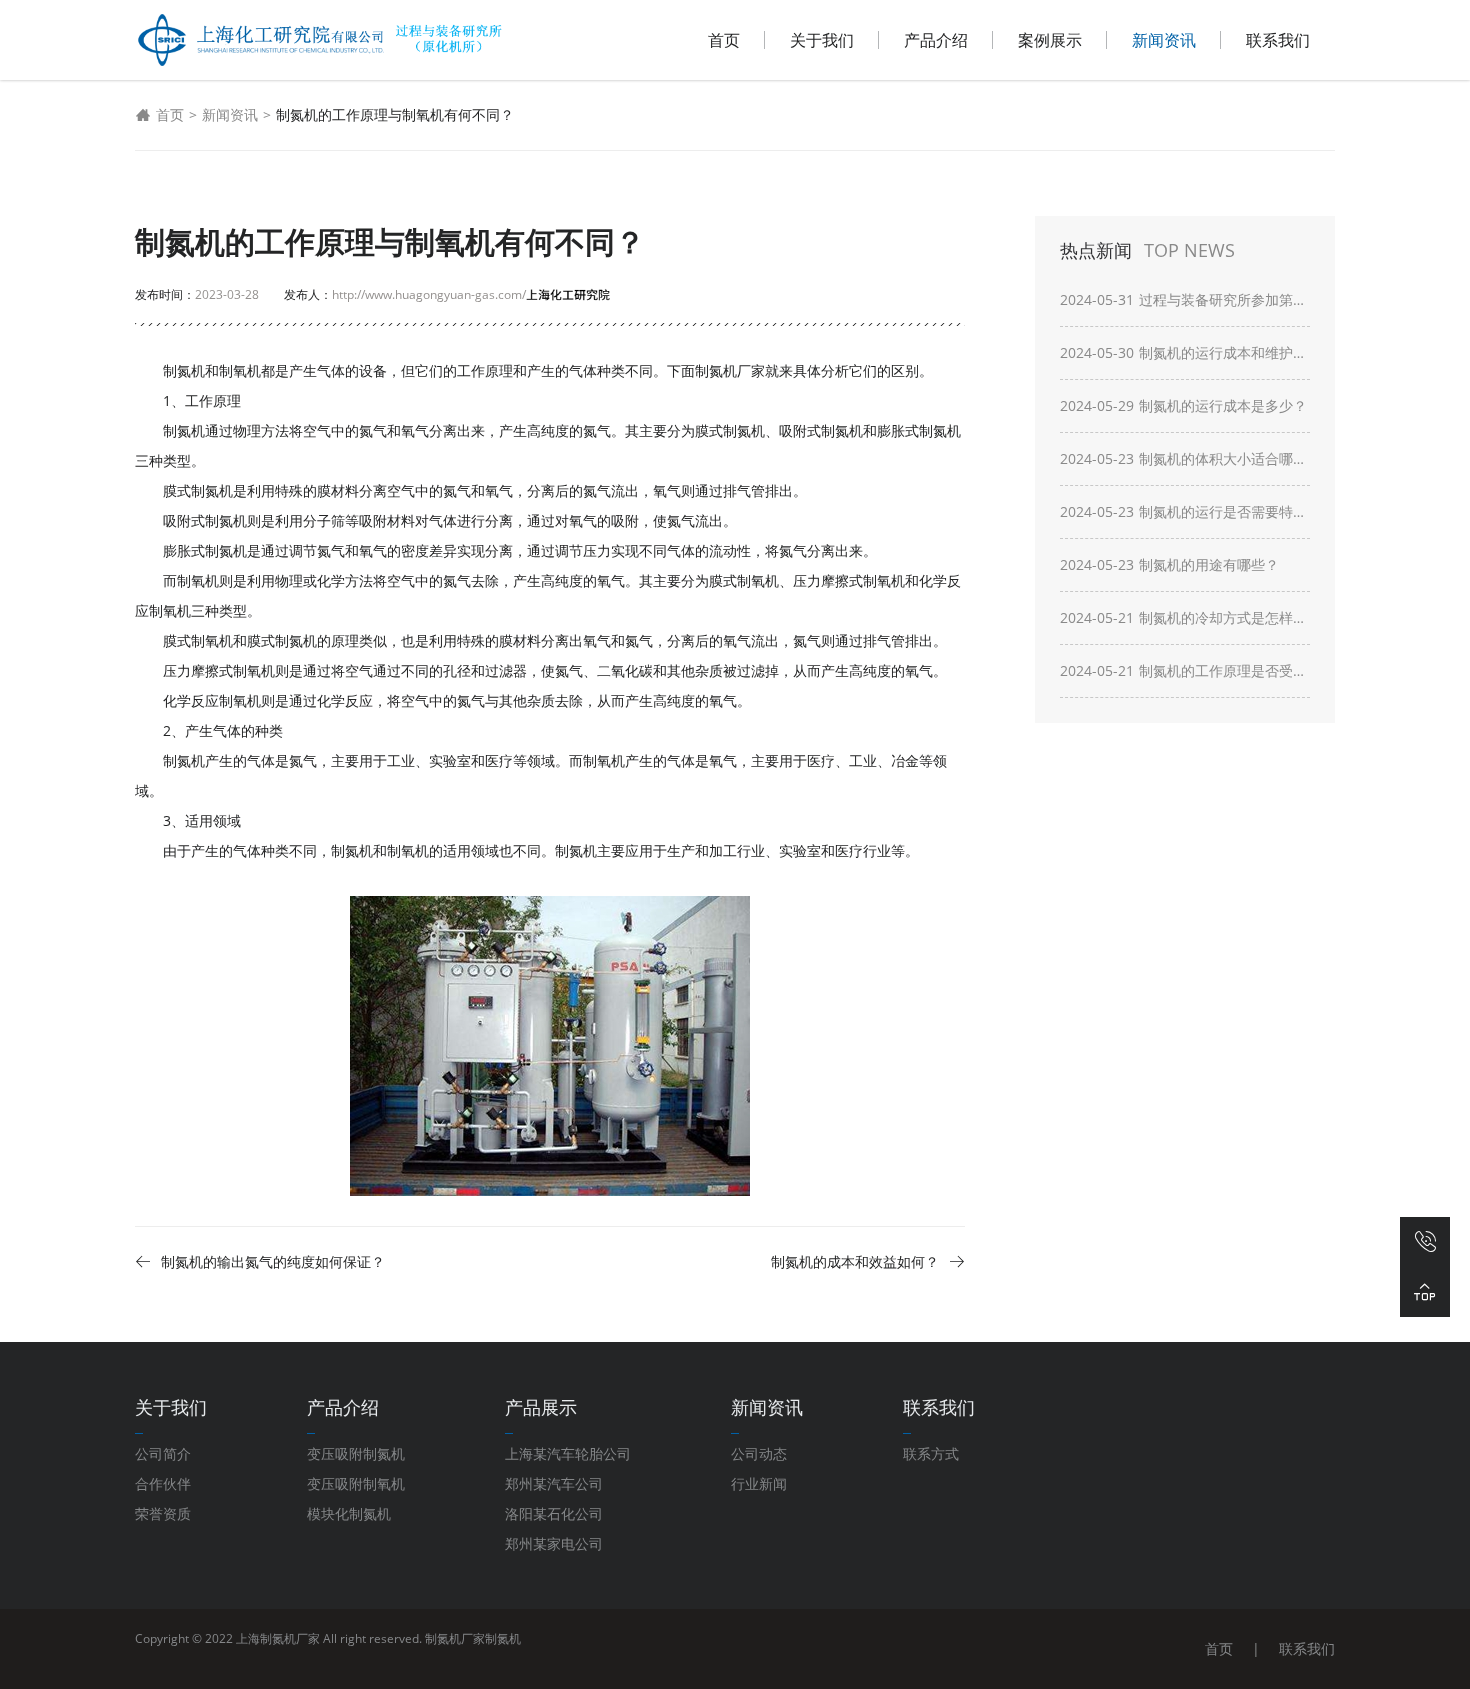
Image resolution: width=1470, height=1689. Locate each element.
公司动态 (759, 1453)
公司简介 (163, 1453)
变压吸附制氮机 (356, 1453)
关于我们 (822, 40)
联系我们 (1278, 40)
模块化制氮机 (349, 1513)
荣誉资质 (163, 1513)
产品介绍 (936, 40)
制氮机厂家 (730, 370)
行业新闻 (759, 1483)
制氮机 (503, 1638)
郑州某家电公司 (554, 1543)
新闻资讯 (1164, 40)
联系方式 (931, 1453)
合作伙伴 (163, 1483)
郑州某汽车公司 (554, 1483)
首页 (724, 40)
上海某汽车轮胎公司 (568, 1453)
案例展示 (1050, 40)
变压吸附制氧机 (356, 1483)
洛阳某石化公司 (554, 1513)
